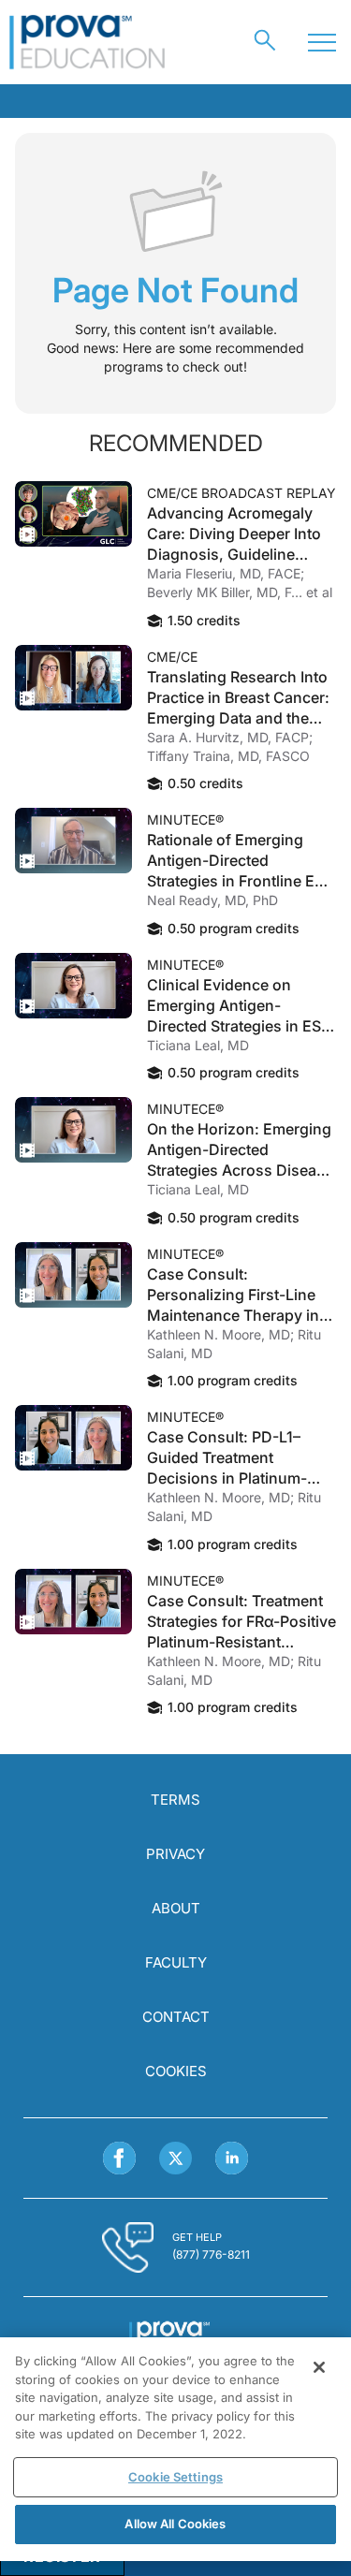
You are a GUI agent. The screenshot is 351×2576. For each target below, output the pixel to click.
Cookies (176, 2071)
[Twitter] (175, 2158)
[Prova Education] (88, 42)
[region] (175, 2449)
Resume (73, 514)
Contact (176, 2017)
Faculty (176, 1962)
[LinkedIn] (232, 2158)
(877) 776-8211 (211, 2254)
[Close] (319, 2367)
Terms (175, 1800)
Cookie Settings (175, 2477)
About (176, 1908)
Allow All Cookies (175, 2524)
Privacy (175, 1854)
